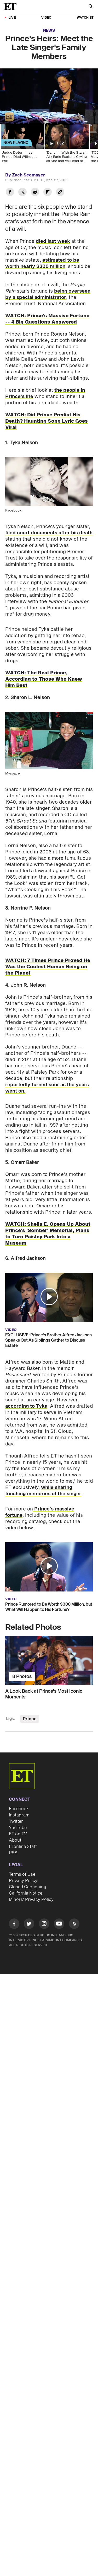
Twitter (16, 1821)
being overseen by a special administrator (48, 294)
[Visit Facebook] (14, 1925)
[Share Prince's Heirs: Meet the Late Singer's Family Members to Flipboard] (48, 193)
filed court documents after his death (49, 533)
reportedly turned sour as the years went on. (47, 1088)
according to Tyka (26, 1406)
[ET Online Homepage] (12, 7)
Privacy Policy (23, 1881)
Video (46, 18)
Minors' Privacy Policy (31, 1900)
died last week (53, 241)
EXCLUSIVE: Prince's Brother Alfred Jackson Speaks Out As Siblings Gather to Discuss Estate (48, 1340)
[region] (49, 96)
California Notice (26, 1893)
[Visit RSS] (74, 1925)
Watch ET (85, 18)
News (49, 31)
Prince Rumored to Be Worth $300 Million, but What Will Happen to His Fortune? (49, 1607)
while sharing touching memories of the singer (43, 1491)
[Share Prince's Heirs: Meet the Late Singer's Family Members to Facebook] (10, 193)
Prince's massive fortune (40, 1512)
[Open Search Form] (91, 7)
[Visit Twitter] (29, 1925)
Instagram (19, 1815)
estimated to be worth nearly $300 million (42, 263)
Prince (30, 1719)
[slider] (49, 109)
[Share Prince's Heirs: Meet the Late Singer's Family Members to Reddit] (35, 193)
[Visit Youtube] (59, 1924)
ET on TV (18, 1834)
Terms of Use (22, 1874)
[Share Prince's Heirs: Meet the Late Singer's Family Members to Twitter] (22, 193)
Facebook (19, 1809)
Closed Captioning (28, 1887)
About (15, 1840)
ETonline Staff (23, 1847)
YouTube (18, 1828)
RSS (13, 1853)
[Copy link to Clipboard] (60, 193)
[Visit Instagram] (44, 1925)
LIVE (12, 18)
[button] (9, 117)
